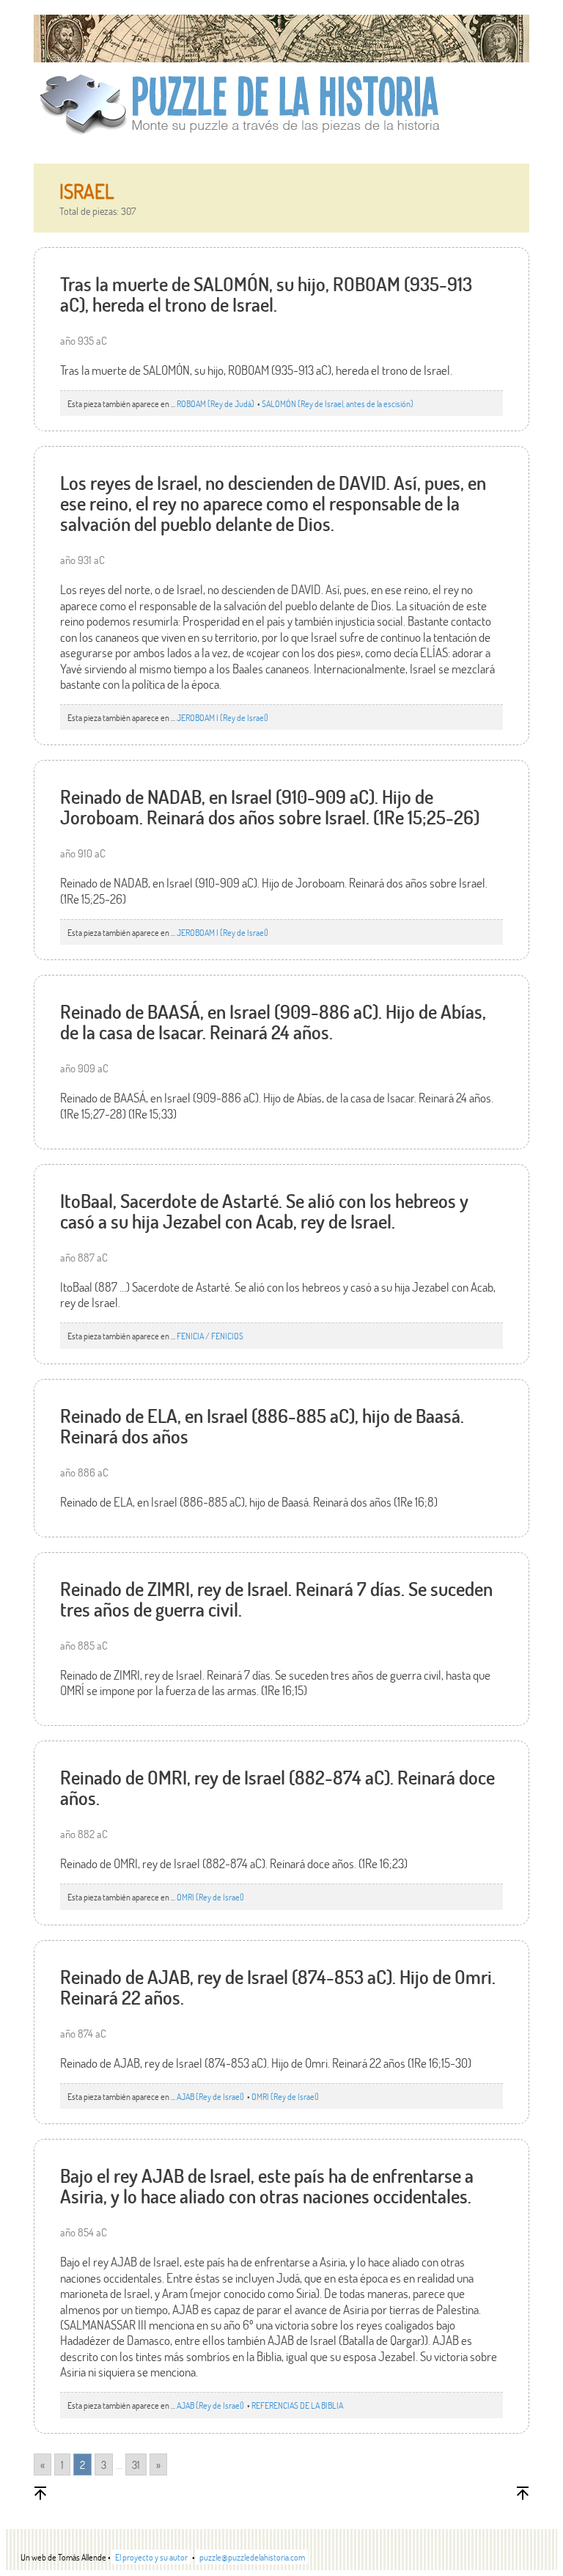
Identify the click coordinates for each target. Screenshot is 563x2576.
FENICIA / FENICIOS (210, 1336)
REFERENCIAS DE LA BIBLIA (297, 2405)
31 (136, 2465)
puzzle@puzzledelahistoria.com (252, 2557)
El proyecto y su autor (151, 2557)
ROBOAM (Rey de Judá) (216, 403)
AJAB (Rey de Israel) (211, 2096)
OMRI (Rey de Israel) (210, 1897)
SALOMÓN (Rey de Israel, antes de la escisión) (338, 403)
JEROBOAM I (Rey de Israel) (222, 717)
